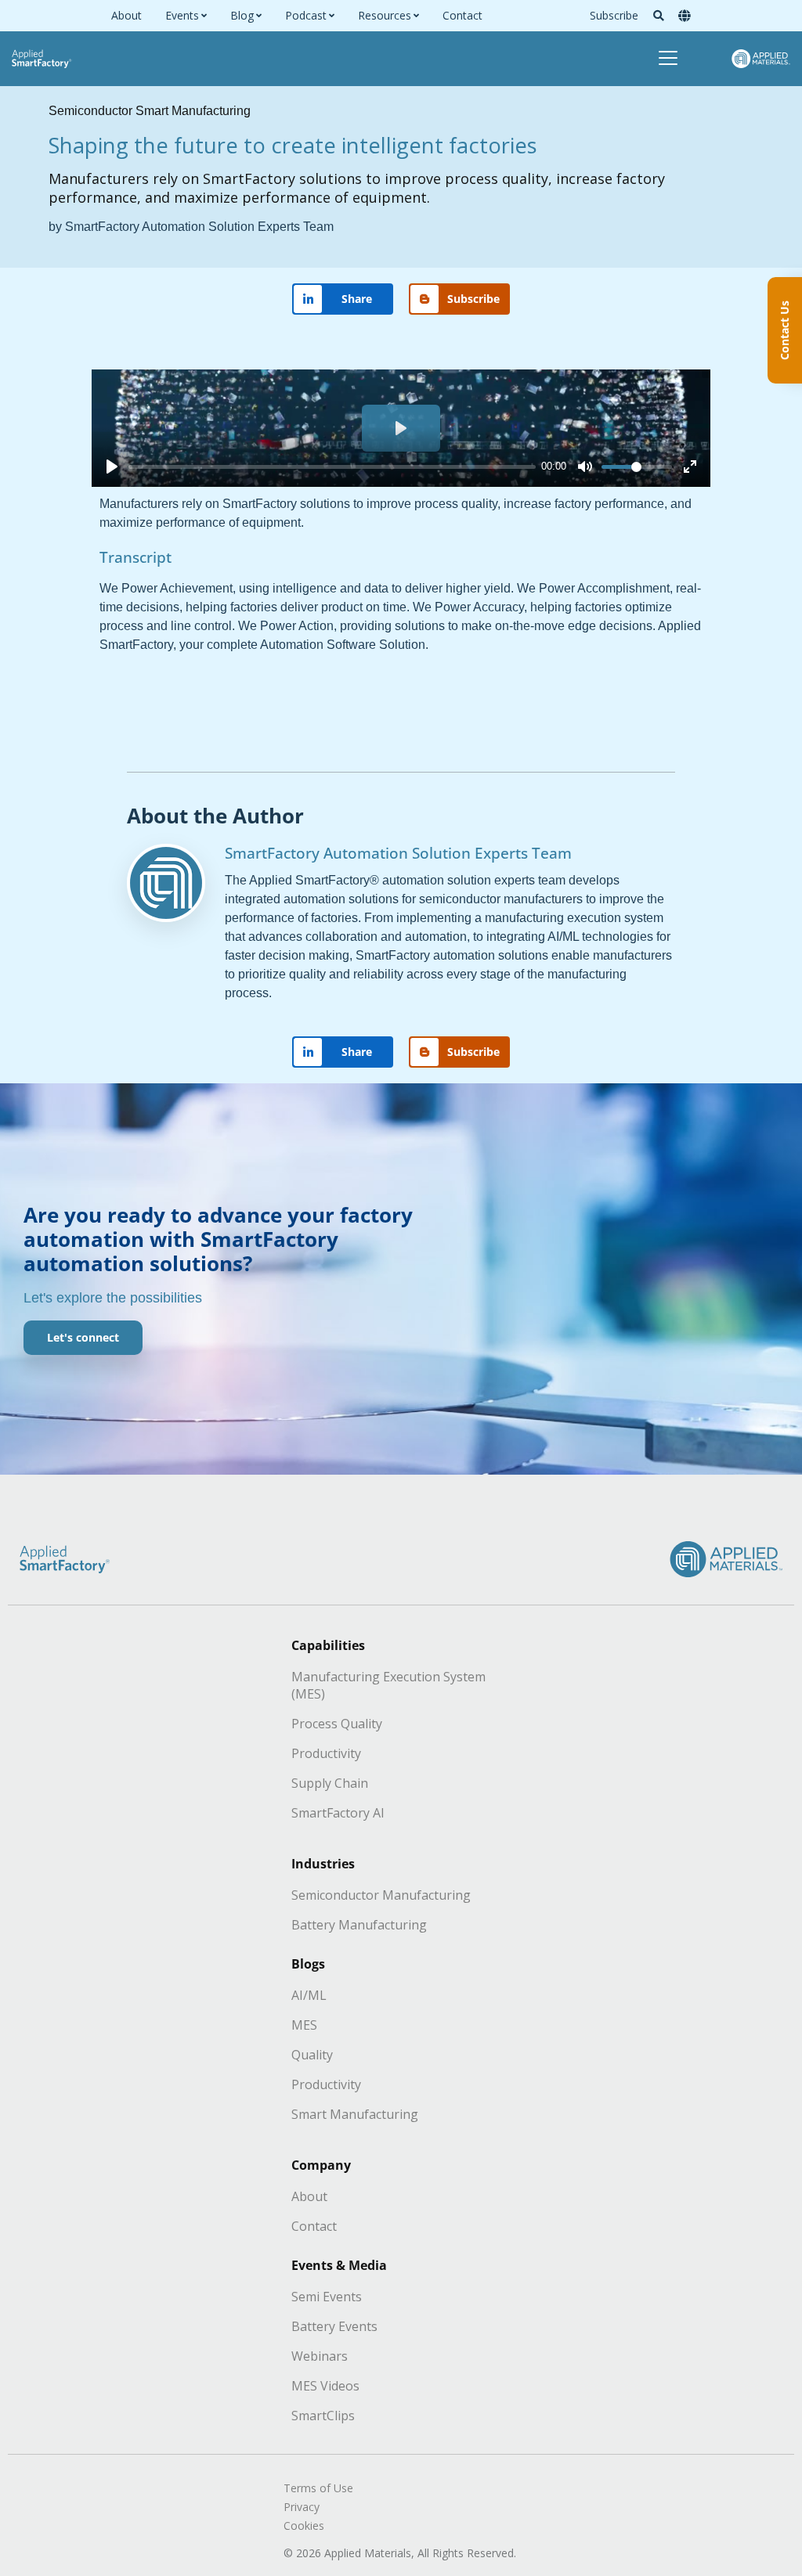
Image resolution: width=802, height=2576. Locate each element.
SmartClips (323, 2416)
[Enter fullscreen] (690, 467)
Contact (462, 16)
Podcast (306, 16)
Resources (385, 16)
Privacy (302, 2507)
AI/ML (309, 1995)
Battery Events (334, 2326)
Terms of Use (318, 2488)
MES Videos (325, 2386)
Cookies (304, 2526)
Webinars (320, 2356)
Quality (312, 2055)
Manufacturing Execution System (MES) (388, 1685)
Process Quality (337, 1724)
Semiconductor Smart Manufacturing (150, 111)
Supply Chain (330, 1783)
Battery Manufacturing (359, 1925)
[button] (659, 16)
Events (182, 16)
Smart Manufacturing (355, 2114)
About (126, 16)
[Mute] (585, 467)
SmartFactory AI (338, 1813)
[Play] (112, 467)
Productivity (326, 1753)
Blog (242, 16)
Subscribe (614, 15)
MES (304, 2025)
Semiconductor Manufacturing (381, 1895)
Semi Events (327, 2297)
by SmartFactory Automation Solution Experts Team (191, 227)
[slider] (332, 467)
